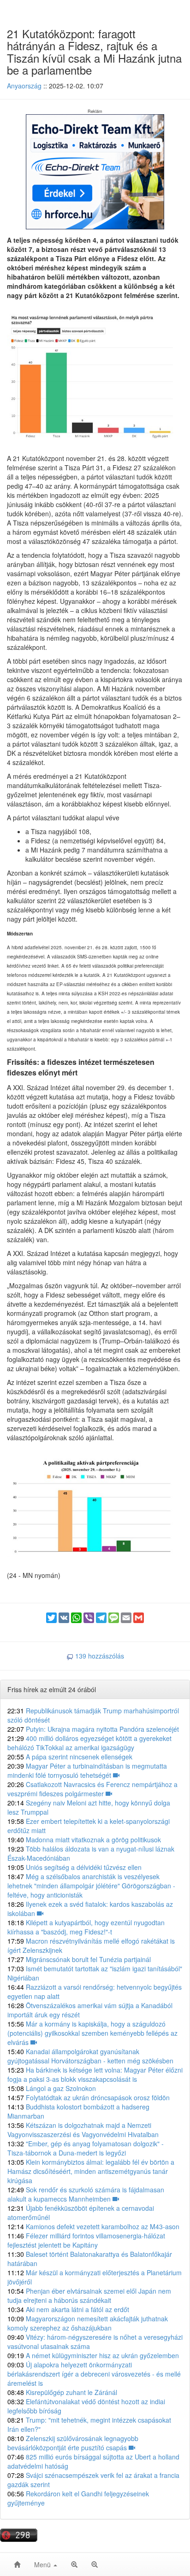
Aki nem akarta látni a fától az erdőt (68, 2309)
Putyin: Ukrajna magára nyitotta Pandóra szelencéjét (93, 1729)
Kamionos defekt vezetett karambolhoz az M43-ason (93, 2226)
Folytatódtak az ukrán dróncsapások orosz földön (89, 2097)
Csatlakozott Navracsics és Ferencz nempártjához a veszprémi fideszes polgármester (92, 1789)
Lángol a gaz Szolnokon (52, 2088)
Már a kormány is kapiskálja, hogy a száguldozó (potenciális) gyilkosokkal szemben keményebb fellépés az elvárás (92, 2033)
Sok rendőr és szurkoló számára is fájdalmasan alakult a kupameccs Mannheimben (86, 2194)
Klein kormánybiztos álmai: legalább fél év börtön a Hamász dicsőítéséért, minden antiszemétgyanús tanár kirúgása (91, 2171)
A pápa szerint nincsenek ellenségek (70, 1757)
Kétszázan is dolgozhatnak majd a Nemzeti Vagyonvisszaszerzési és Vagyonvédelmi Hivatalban (83, 2130)
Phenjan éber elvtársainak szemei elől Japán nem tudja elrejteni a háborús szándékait (89, 2296)
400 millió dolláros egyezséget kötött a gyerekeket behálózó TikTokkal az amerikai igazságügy (89, 1743)
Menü (43, 2564)
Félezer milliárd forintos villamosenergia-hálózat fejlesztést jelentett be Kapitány (86, 2240)
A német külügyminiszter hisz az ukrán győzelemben (93, 2355)
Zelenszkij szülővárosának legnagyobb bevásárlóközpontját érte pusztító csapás (73, 2443)
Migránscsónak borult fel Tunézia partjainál (79, 1959)
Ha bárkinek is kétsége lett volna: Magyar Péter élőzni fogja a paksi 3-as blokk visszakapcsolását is (95, 2074)
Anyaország (24, 86)
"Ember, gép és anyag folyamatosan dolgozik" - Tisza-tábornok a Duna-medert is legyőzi (86, 2148)
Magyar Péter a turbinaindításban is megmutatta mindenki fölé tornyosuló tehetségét (87, 1770)
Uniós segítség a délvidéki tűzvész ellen (74, 1867)
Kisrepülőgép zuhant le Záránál (62, 2392)
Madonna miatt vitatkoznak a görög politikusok (84, 1840)
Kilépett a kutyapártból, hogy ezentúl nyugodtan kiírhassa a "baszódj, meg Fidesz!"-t (86, 1927)
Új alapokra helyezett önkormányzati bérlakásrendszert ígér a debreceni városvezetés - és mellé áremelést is (94, 2374)
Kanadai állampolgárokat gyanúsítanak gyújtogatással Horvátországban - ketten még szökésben (90, 2056)
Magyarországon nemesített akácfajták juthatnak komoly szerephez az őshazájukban (88, 2323)
